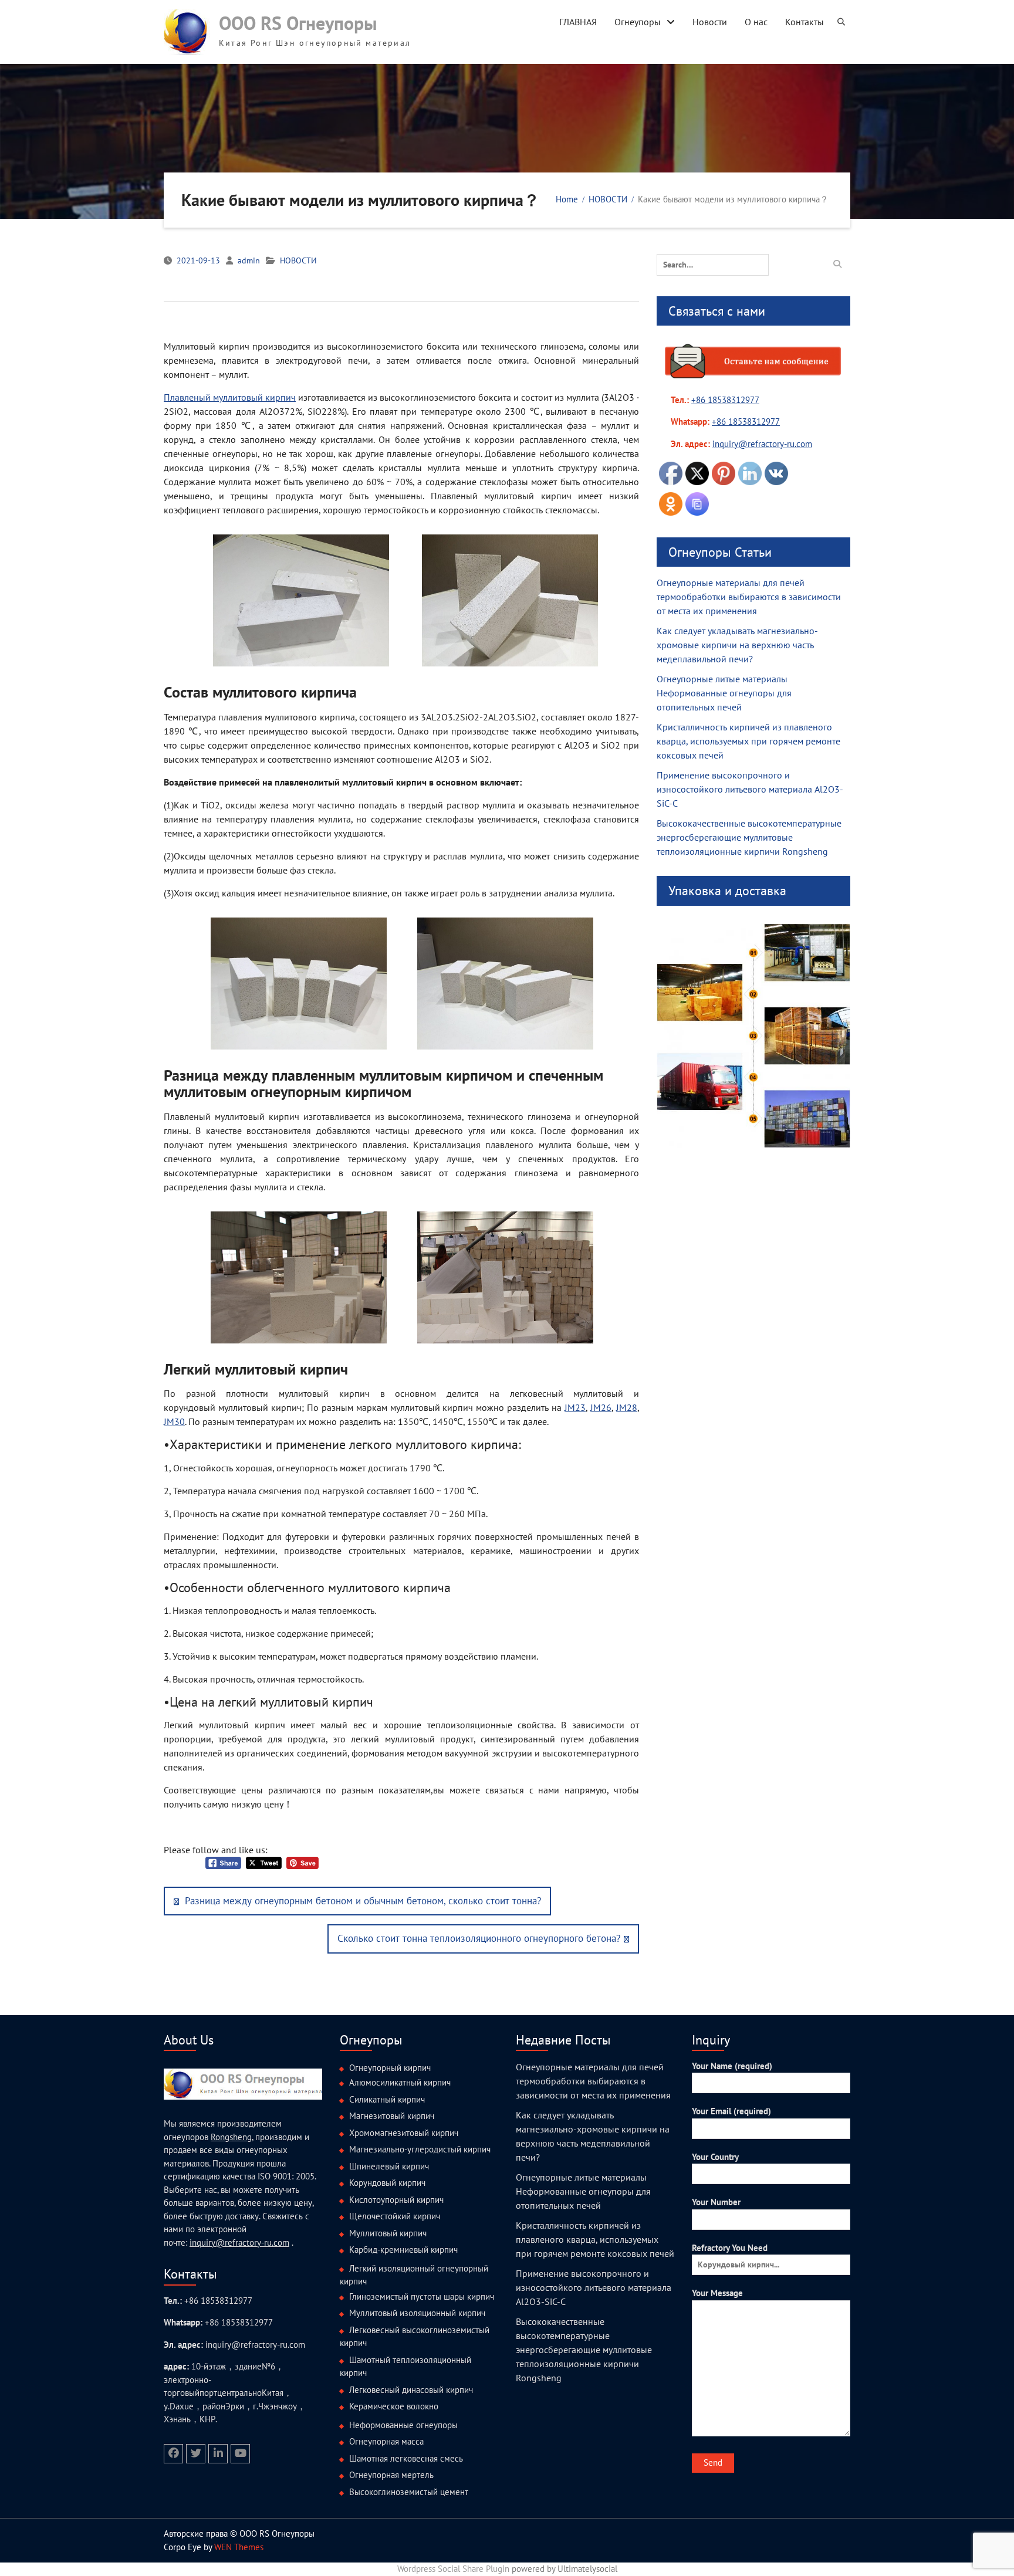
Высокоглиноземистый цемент (409, 2492)
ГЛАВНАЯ (578, 22)
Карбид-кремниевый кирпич (403, 2250)
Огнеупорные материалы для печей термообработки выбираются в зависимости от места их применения (749, 597)
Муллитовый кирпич (388, 2233)
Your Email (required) (731, 2111)
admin (249, 260)
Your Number (716, 2202)
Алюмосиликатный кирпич (400, 2082)
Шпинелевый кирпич (389, 2166)
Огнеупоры (638, 22)
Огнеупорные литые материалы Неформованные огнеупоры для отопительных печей (724, 693)
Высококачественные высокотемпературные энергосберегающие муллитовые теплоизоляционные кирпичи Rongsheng (749, 837)
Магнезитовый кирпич (392, 2116)
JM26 (601, 1407)
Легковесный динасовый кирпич (411, 2390)
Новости (710, 22)
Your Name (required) (732, 2066)
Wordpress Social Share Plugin (454, 2569)
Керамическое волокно (394, 2406)
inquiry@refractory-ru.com (239, 2242)
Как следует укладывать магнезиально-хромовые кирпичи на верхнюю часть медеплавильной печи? (737, 645)
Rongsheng (231, 2137)
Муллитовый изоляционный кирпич (417, 2313)
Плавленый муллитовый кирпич (230, 397)
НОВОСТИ (298, 260)
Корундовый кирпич (387, 2183)
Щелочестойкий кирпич (395, 2216)
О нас (756, 22)
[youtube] (240, 2454)
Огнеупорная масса (386, 2441)
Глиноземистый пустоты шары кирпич (422, 2296)
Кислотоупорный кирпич (396, 2200)
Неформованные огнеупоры (403, 2425)
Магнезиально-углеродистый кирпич (420, 2149)
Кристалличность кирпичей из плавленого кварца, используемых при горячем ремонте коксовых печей (748, 741)
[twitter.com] (196, 2454)
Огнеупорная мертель (391, 2475)
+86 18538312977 (725, 400)
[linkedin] (218, 2454)
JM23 (575, 1407)
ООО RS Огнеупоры (298, 23)
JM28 (627, 1407)
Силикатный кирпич (387, 2099)
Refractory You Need (730, 2248)
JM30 (174, 1421)
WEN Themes (239, 2547)
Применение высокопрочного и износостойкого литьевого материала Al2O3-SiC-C (750, 789)
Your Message (717, 2293)
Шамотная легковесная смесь (406, 2458)
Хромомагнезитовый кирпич (404, 2133)
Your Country (715, 2157)
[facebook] (173, 2454)
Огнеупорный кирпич (390, 2068)
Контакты (805, 22)
